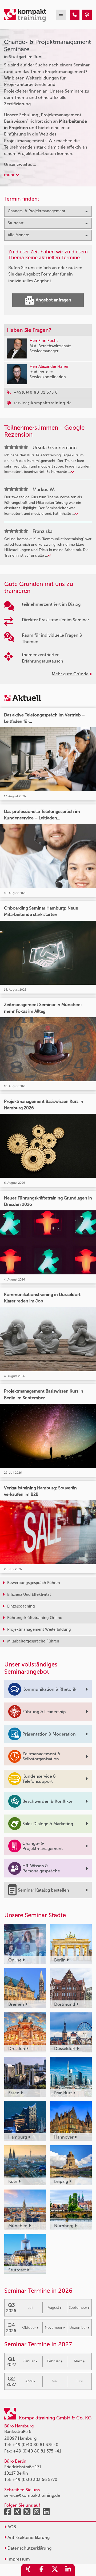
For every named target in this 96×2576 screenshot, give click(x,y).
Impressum (18, 2559)
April (29, 2381)
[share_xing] (28, 2570)
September (78, 2308)
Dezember (78, 2328)
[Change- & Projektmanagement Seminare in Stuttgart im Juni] (75, 15)
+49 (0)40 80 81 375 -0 (35, 2445)
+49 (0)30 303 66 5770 (35, 2480)
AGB (11, 2527)
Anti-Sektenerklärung (28, 2537)
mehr (10, 175)
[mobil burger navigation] (61, 15)
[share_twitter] (55, 2570)
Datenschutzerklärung (29, 2548)
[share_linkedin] (68, 2570)
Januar (29, 2361)
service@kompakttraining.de (32, 2495)
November (54, 2328)
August (53, 2308)
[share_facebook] (41, 2570)
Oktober (29, 2328)
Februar (54, 2361)
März (78, 2361)
